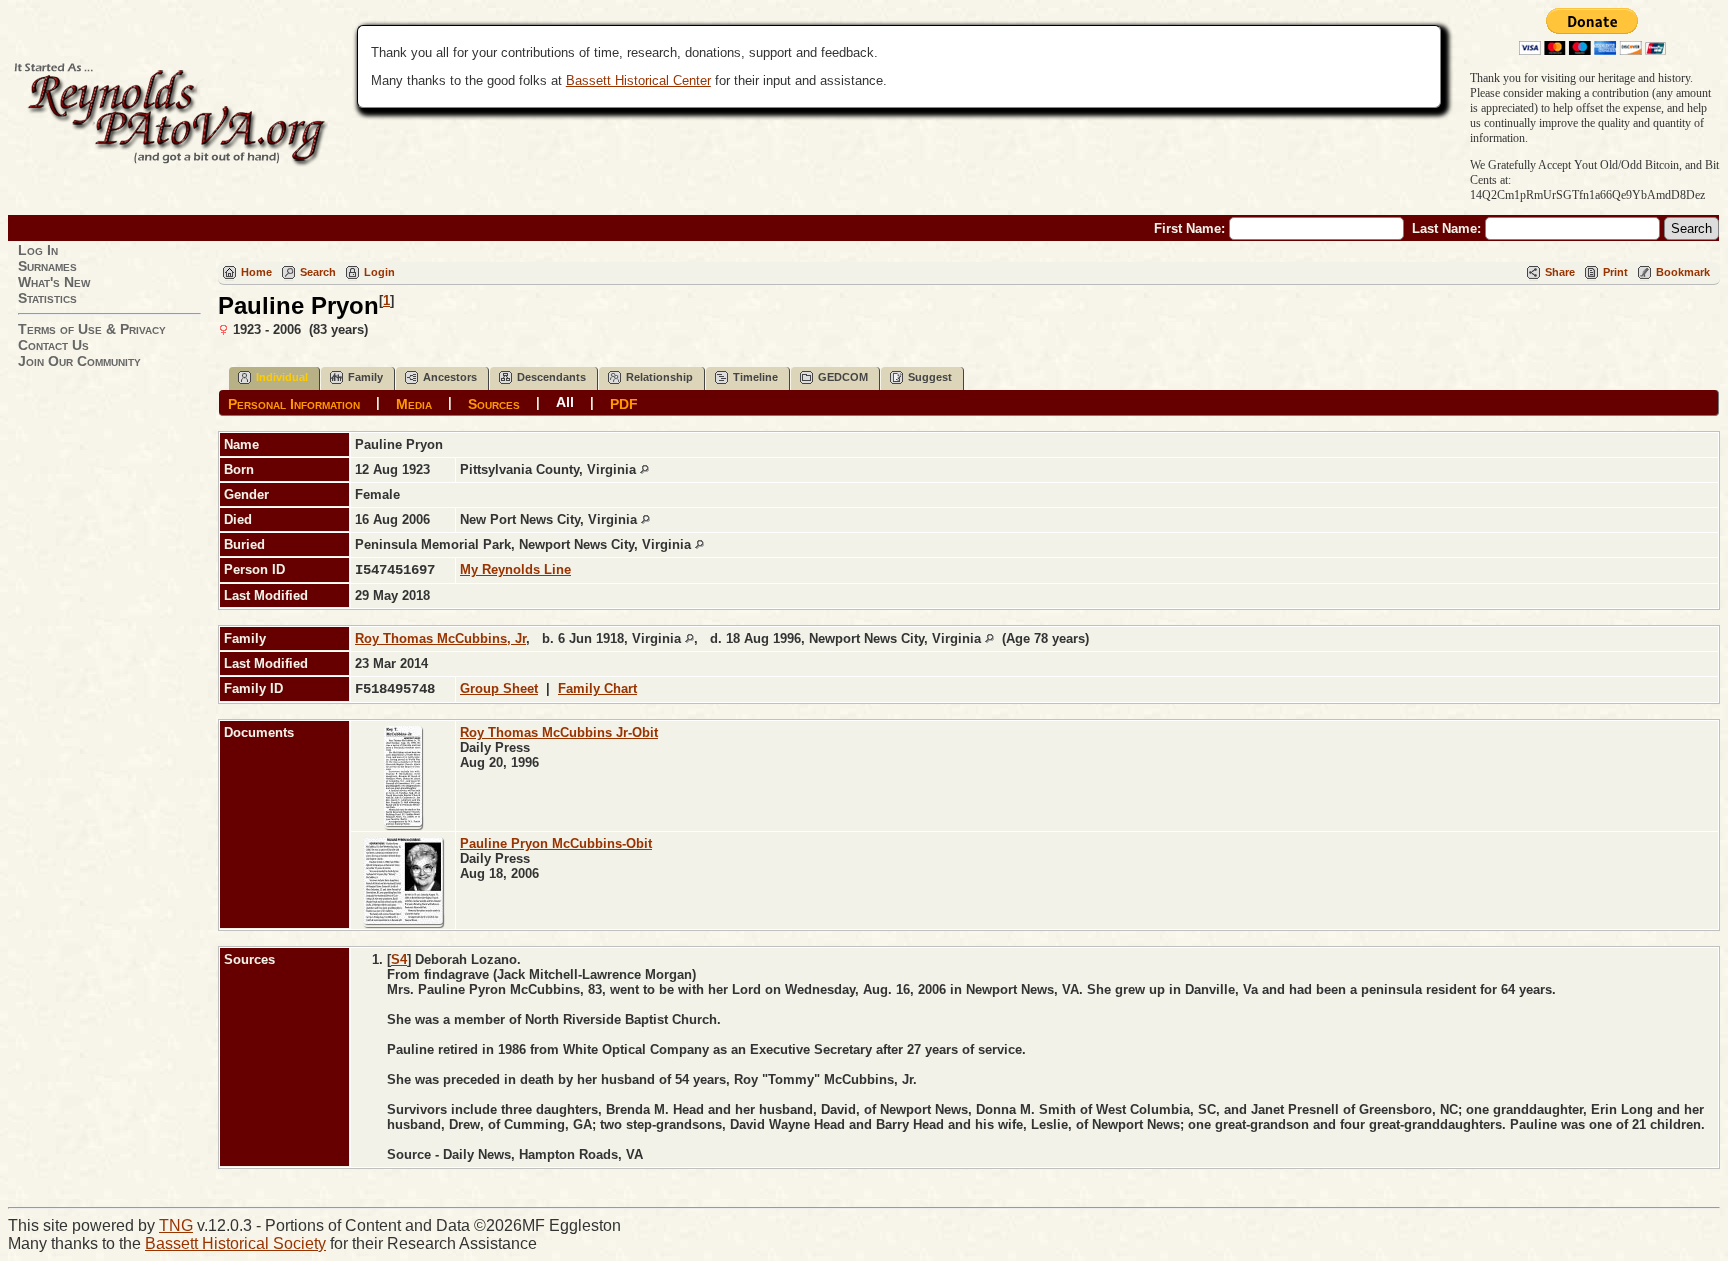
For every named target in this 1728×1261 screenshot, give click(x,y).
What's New (54, 282)
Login (379, 272)
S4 (399, 959)
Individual (282, 377)
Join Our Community (79, 361)
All (565, 402)
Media (414, 403)
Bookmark (1683, 272)
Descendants (551, 377)
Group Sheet (499, 688)
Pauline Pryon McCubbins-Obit (556, 843)
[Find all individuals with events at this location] (644, 469)
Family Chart (597, 688)
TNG (176, 1225)
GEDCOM (843, 377)
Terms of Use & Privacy (92, 329)
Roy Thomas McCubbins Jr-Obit (559, 732)
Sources (494, 403)
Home (256, 272)
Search (318, 272)
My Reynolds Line (515, 569)
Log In (38, 250)
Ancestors (450, 377)
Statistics (47, 298)
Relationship (659, 377)
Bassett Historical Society (235, 1243)
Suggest (930, 377)
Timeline (755, 377)
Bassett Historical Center (638, 80)
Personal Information (294, 403)
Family (365, 377)
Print (1615, 272)
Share (1560, 272)
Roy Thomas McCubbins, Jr (440, 638)
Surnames (47, 266)
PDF (624, 403)
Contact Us (53, 345)
